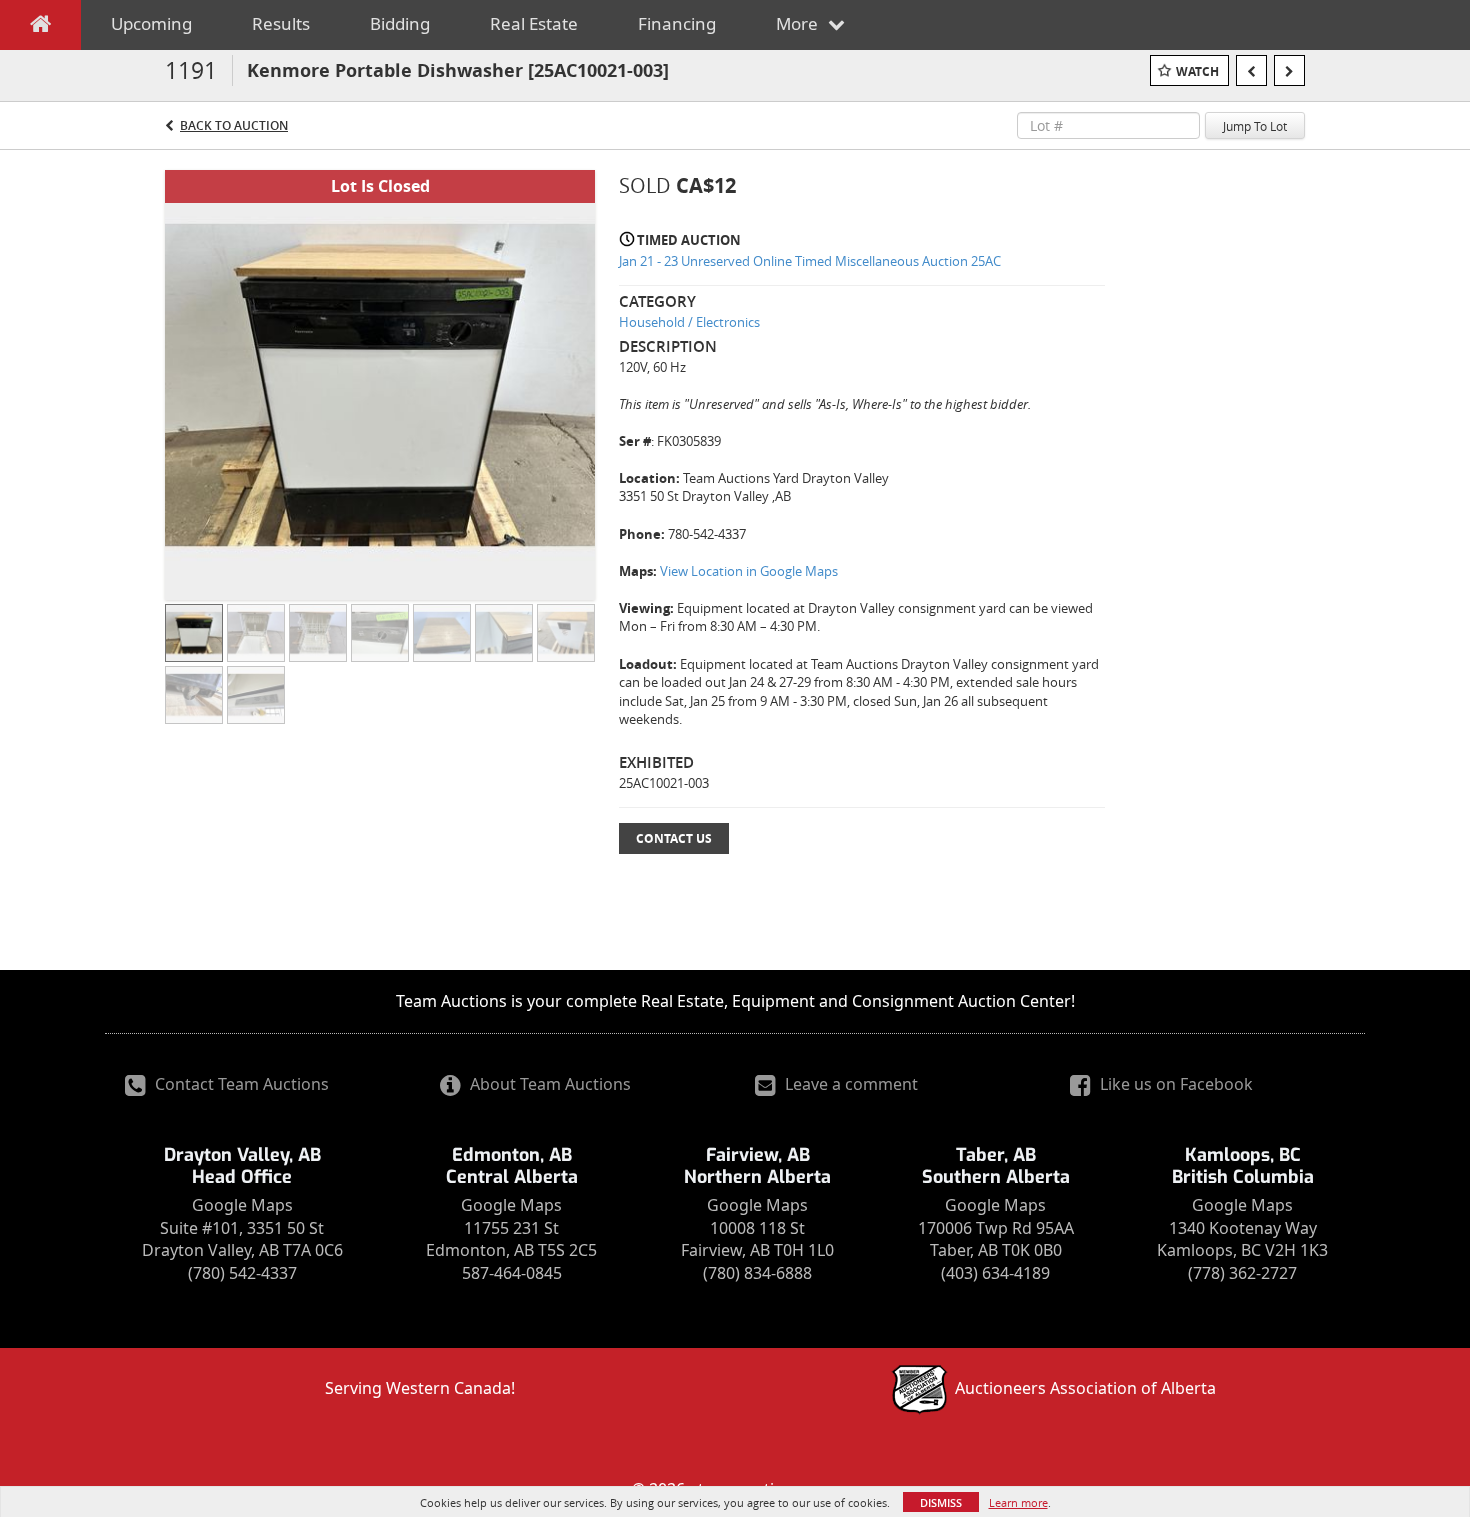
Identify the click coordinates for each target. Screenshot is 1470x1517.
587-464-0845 (512, 1273)
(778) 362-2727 (1242, 1273)
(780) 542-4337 (242, 1273)
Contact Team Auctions (240, 1084)
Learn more (1018, 1502)
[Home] (40, 28)
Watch (1197, 71)
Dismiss (941, 1502)
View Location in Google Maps (749, 571)
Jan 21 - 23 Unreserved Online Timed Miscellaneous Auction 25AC (810, 261)
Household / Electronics (689, 322)
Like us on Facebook (1174, 1084)
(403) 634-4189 (995, 1273)
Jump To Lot (1255, 126)
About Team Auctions (548, 1084)
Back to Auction (234, 125)
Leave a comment (849, 1084)
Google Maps (242, 1205)
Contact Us (674, 838)
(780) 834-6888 (757, 1273)
